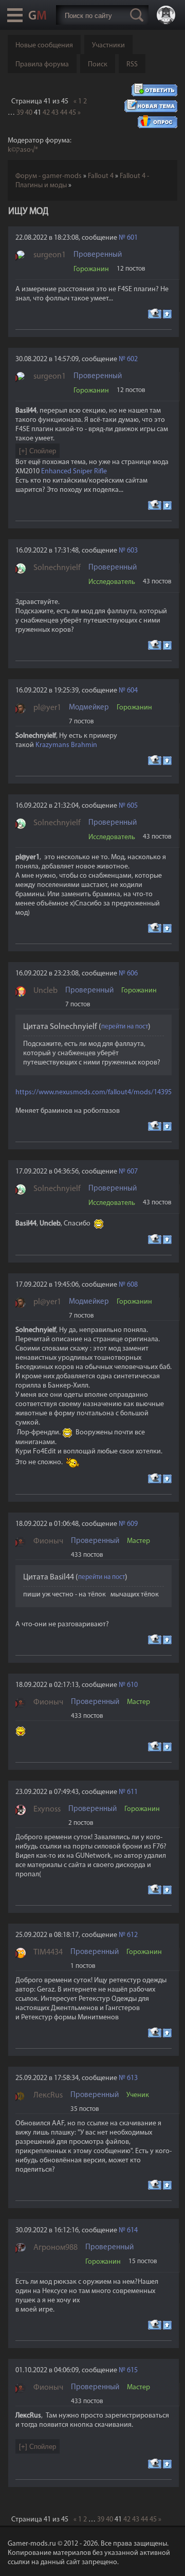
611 (132, 1792)
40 (29, 113)
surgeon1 (50, 255)
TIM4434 (48, 1952)
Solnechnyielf (57, 568)
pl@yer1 (47, 708)
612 (132, 1935)
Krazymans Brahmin (66, 745)
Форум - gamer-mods (49, 176)
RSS (132, 65)
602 (132, 359)
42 (46, 113)
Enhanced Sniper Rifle (74, 472)
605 (132, 806)
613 (132, 2078)
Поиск (98, 65)
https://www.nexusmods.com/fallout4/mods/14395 (94, 1092)
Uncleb (45, 991)
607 (132, 1172)
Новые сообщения (44, 46)
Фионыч (48, 1541)
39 (20, 113)
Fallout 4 (101, 176)
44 (64, 113)
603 (132, 551)
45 (72, 113)
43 (55, 113)
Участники (108, 46)
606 (132, 974)
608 (132, 1285)
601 (132, 238)
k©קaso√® (23, 150)
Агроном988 (55, 2248)
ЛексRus (48, 2095)
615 (132, 2370)
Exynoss (47, 1809)
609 (132, 1524)
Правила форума (42, 65)
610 (132, 1685)
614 (132, 2231)
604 (132, 691)
